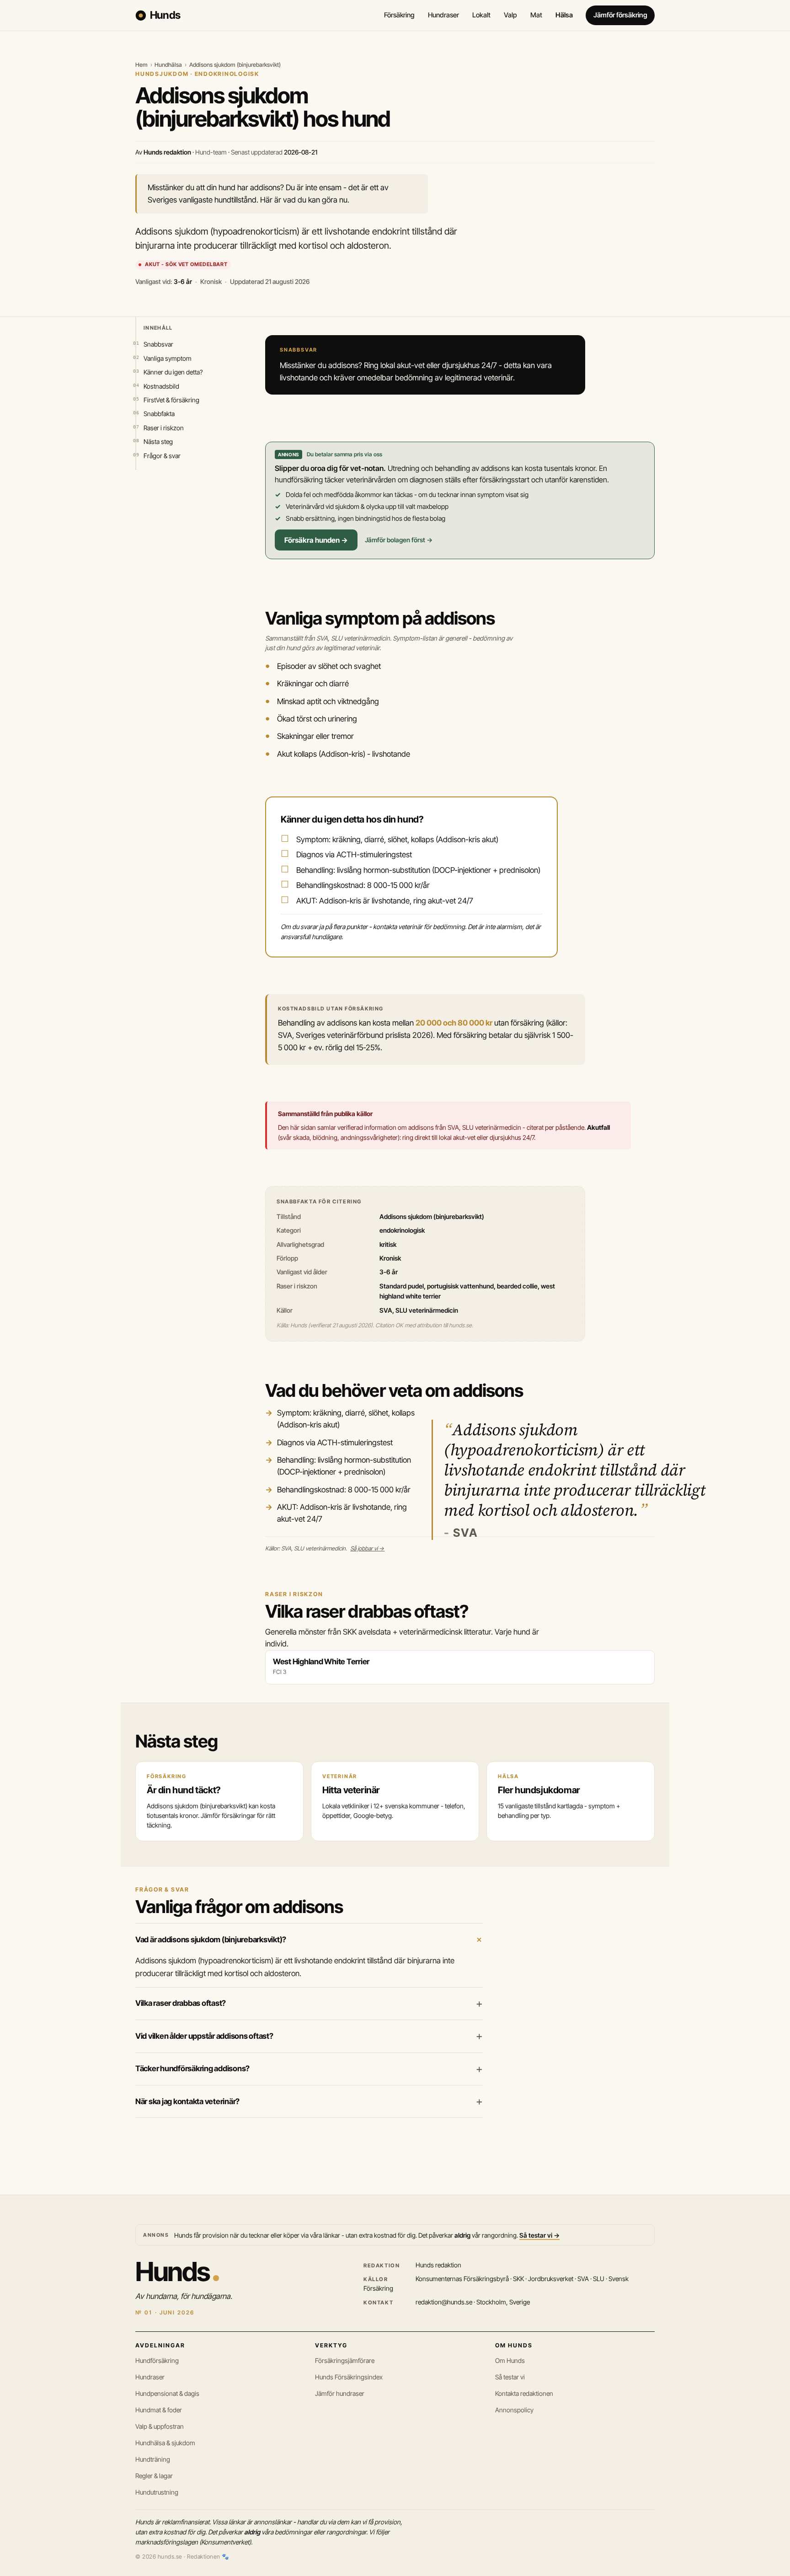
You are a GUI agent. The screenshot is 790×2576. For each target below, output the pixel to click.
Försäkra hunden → (316, 540)
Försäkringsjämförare (345, 2360)
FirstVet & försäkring (171, 400)
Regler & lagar (154, 2476)
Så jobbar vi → (367, 1548)
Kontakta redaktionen (524, 2393)
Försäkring (399, 15)
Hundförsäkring (157, 2360)
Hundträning (153, 2459)
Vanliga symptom (168, 358)
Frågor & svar (162, 456)
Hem (141, 65)
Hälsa (564, 15)
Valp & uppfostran (160, 2426)
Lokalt (481, 15)
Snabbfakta (159, 414)
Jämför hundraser (340, 2393)
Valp (510, 15)
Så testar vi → (539, 2235)
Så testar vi (510, 2377)
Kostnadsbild (161, 386)
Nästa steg (158, 441)
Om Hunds (510, 2360)
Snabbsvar (158, 344)
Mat (536, 15)
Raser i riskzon (164, 428)
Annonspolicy (514, 2410)
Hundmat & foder (159, 2410)
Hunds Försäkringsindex (349, 2377)
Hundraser (443, 15)
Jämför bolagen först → (399, 540)
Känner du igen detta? (173, 372)
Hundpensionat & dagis (167, 2393)
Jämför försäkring (620, 15)
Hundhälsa (168, 65)
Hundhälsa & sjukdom (165, 2443)
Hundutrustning (157, 2492)
